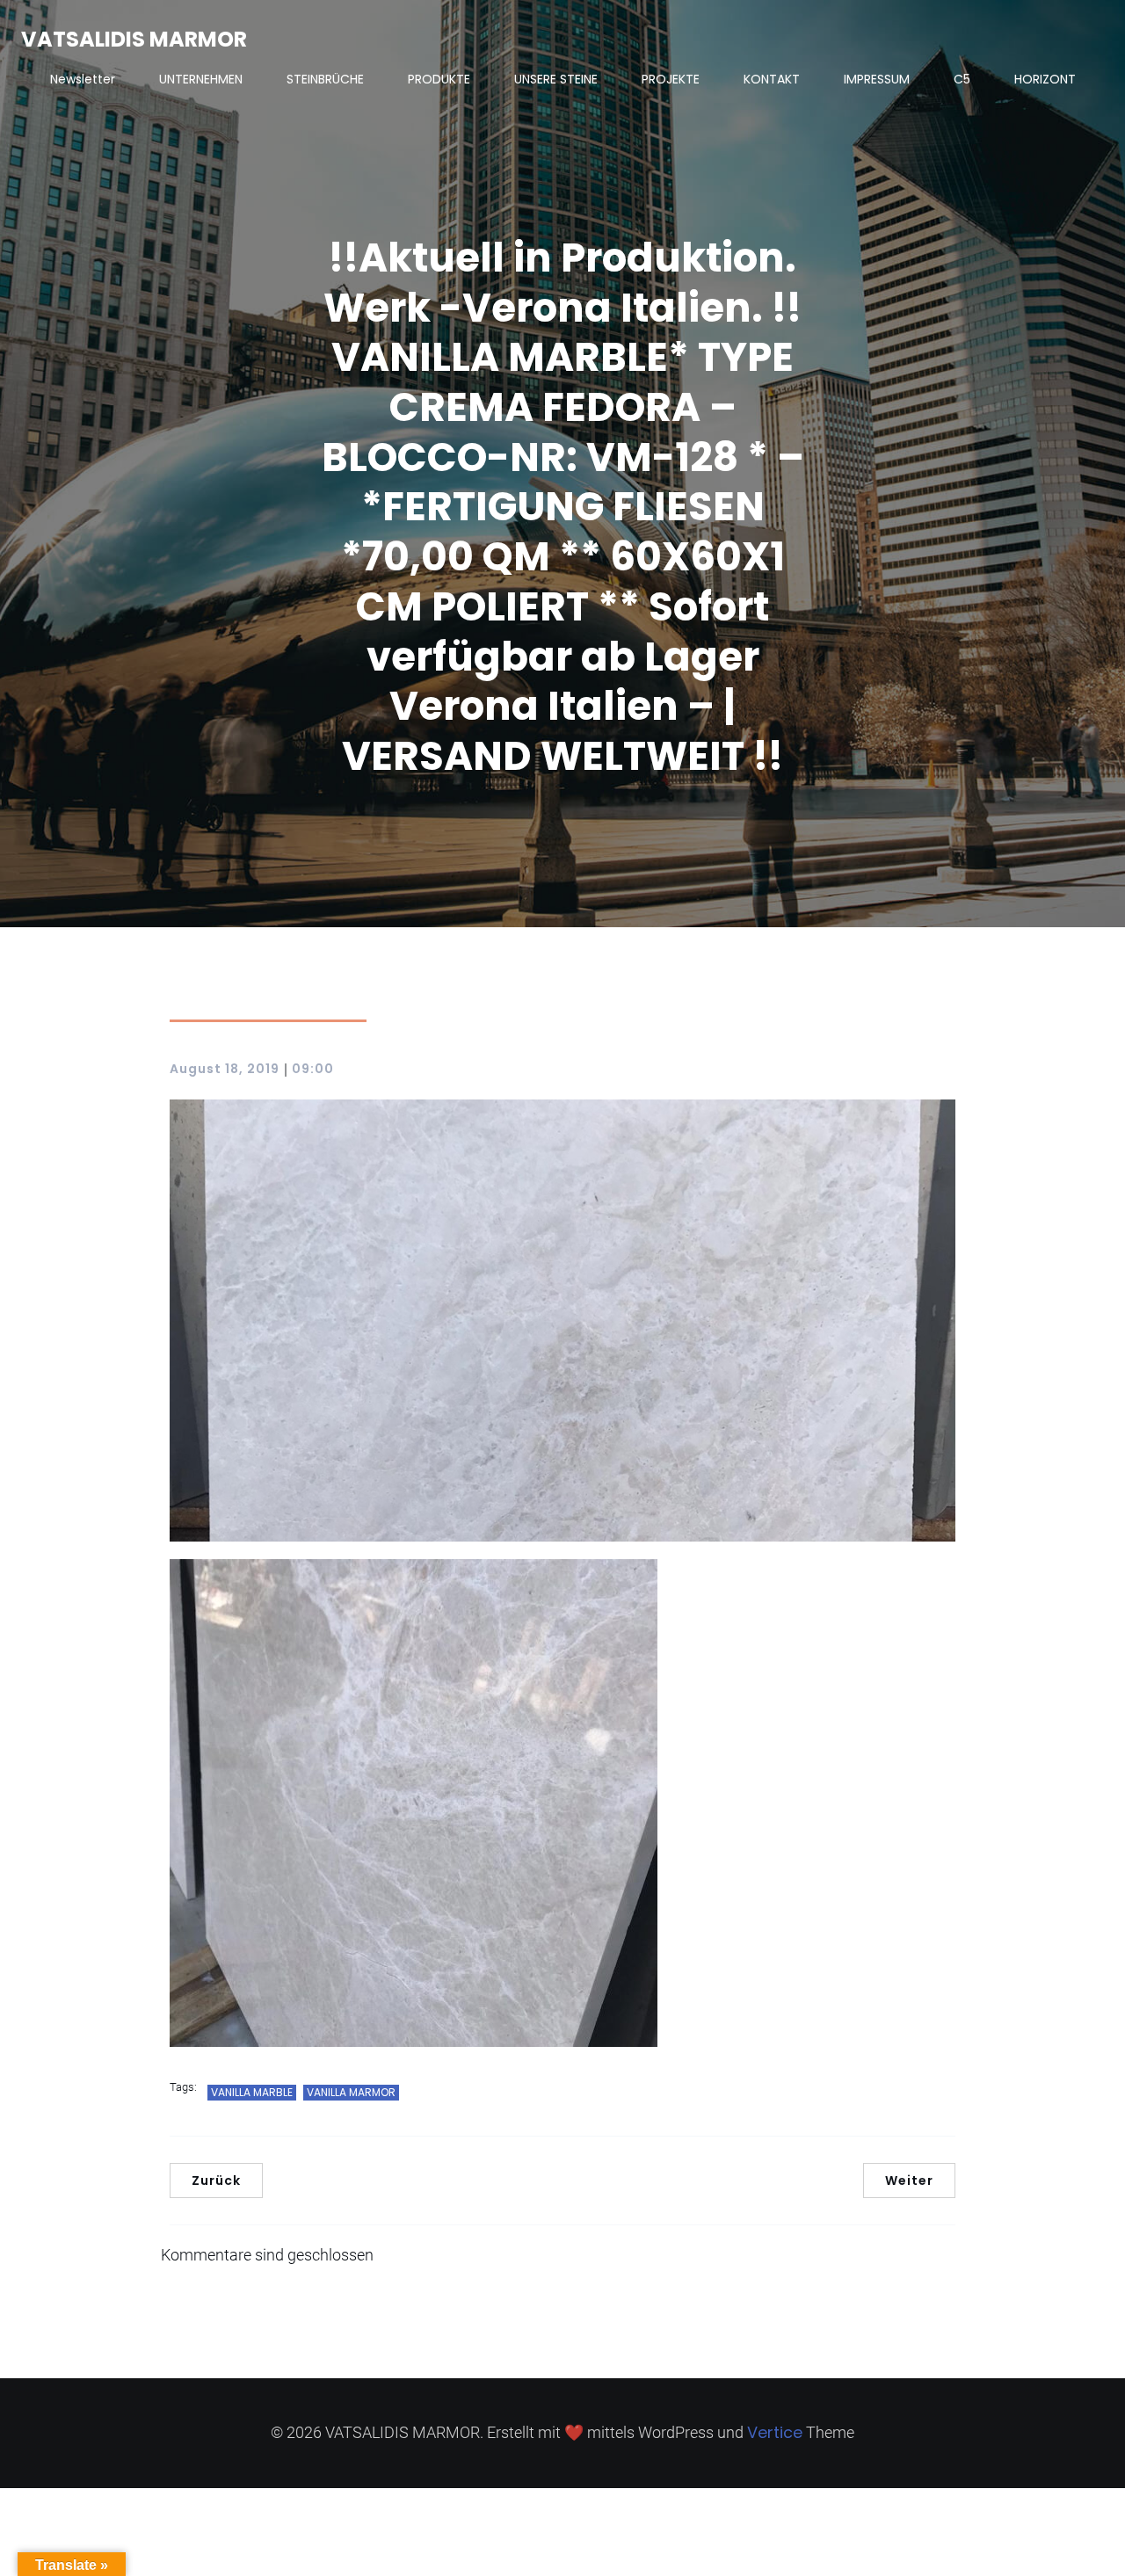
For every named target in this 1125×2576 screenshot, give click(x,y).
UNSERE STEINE (556, 79)
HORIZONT (1045, 79)
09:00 (313, 1069)
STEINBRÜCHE (325, 79)
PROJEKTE (671, 79)
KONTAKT (772, 79)
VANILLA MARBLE (252, 2092)
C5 (962, 79)
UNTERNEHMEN (201, 79)
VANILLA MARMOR (351, 2092)
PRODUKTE (439, 79)
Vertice (775, 2432)
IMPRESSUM (877, 79)
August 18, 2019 (225, 1069)
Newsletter (83, 79)
